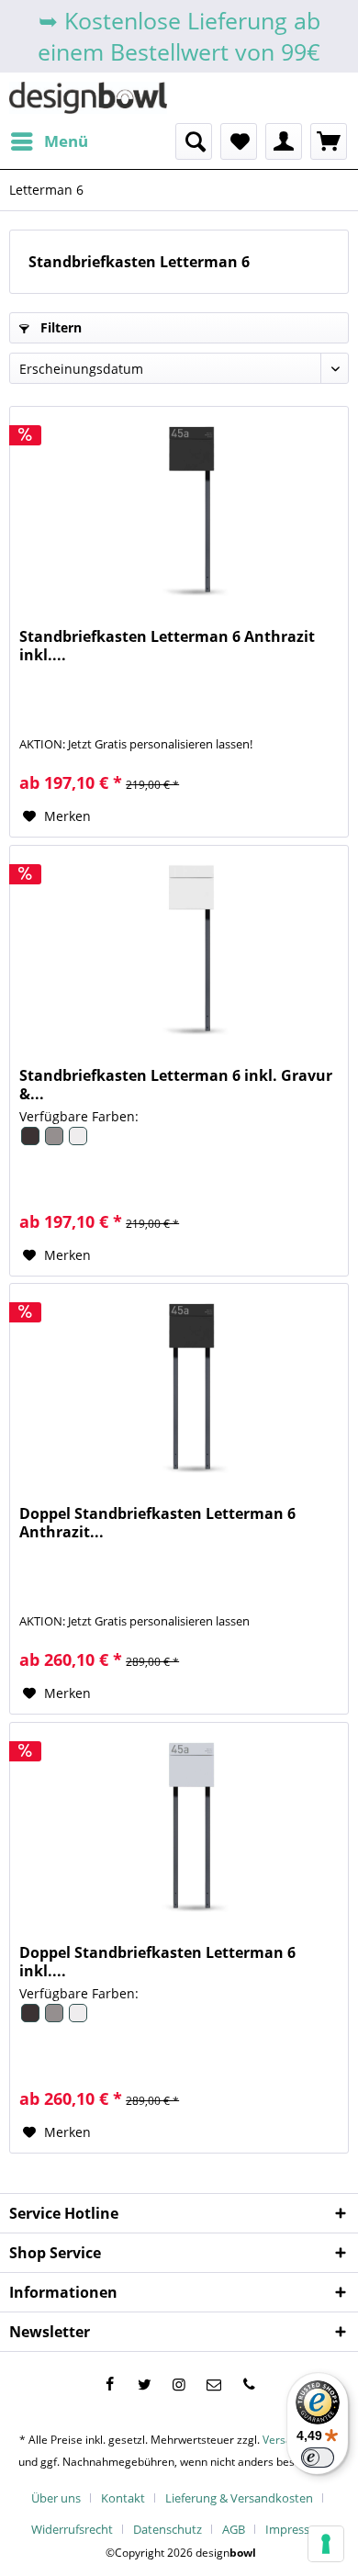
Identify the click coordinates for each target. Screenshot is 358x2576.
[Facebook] (109, 2384)
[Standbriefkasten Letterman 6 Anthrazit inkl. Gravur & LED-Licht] (179, 508)
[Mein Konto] (284, 141)
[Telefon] (249, 2384)
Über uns (56, 2498)
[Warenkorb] (329, 141)
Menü (66, 141)
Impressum (296, 2529)
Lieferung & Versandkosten (239, 2498)
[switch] (318, 2458)
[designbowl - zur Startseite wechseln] (88, 98)
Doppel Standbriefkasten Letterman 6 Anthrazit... (157, 1523)
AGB (234, 2529)
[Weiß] (77, 1142)
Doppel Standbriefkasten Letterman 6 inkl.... (157, 1962)
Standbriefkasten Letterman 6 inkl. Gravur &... (176, 1085)
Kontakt (123, 2498)
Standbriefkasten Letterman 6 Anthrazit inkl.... (167, 646)
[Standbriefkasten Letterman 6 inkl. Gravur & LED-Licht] (179, 947)
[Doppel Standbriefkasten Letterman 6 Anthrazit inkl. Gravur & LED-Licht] (179, 1385)
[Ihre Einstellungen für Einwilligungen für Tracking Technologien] (326, 2544)
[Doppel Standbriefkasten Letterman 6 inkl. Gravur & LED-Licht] (179, 1824)
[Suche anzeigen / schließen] (194, 141)
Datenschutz (168, 2529)
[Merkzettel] (239, 141)
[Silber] (55, 1142)
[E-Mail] (214, 2384)
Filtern (59, 327)
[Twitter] (144, 2384)
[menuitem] (49, 141)
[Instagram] (179, 2384)
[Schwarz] (31, 1142)
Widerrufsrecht (72, 2529)
